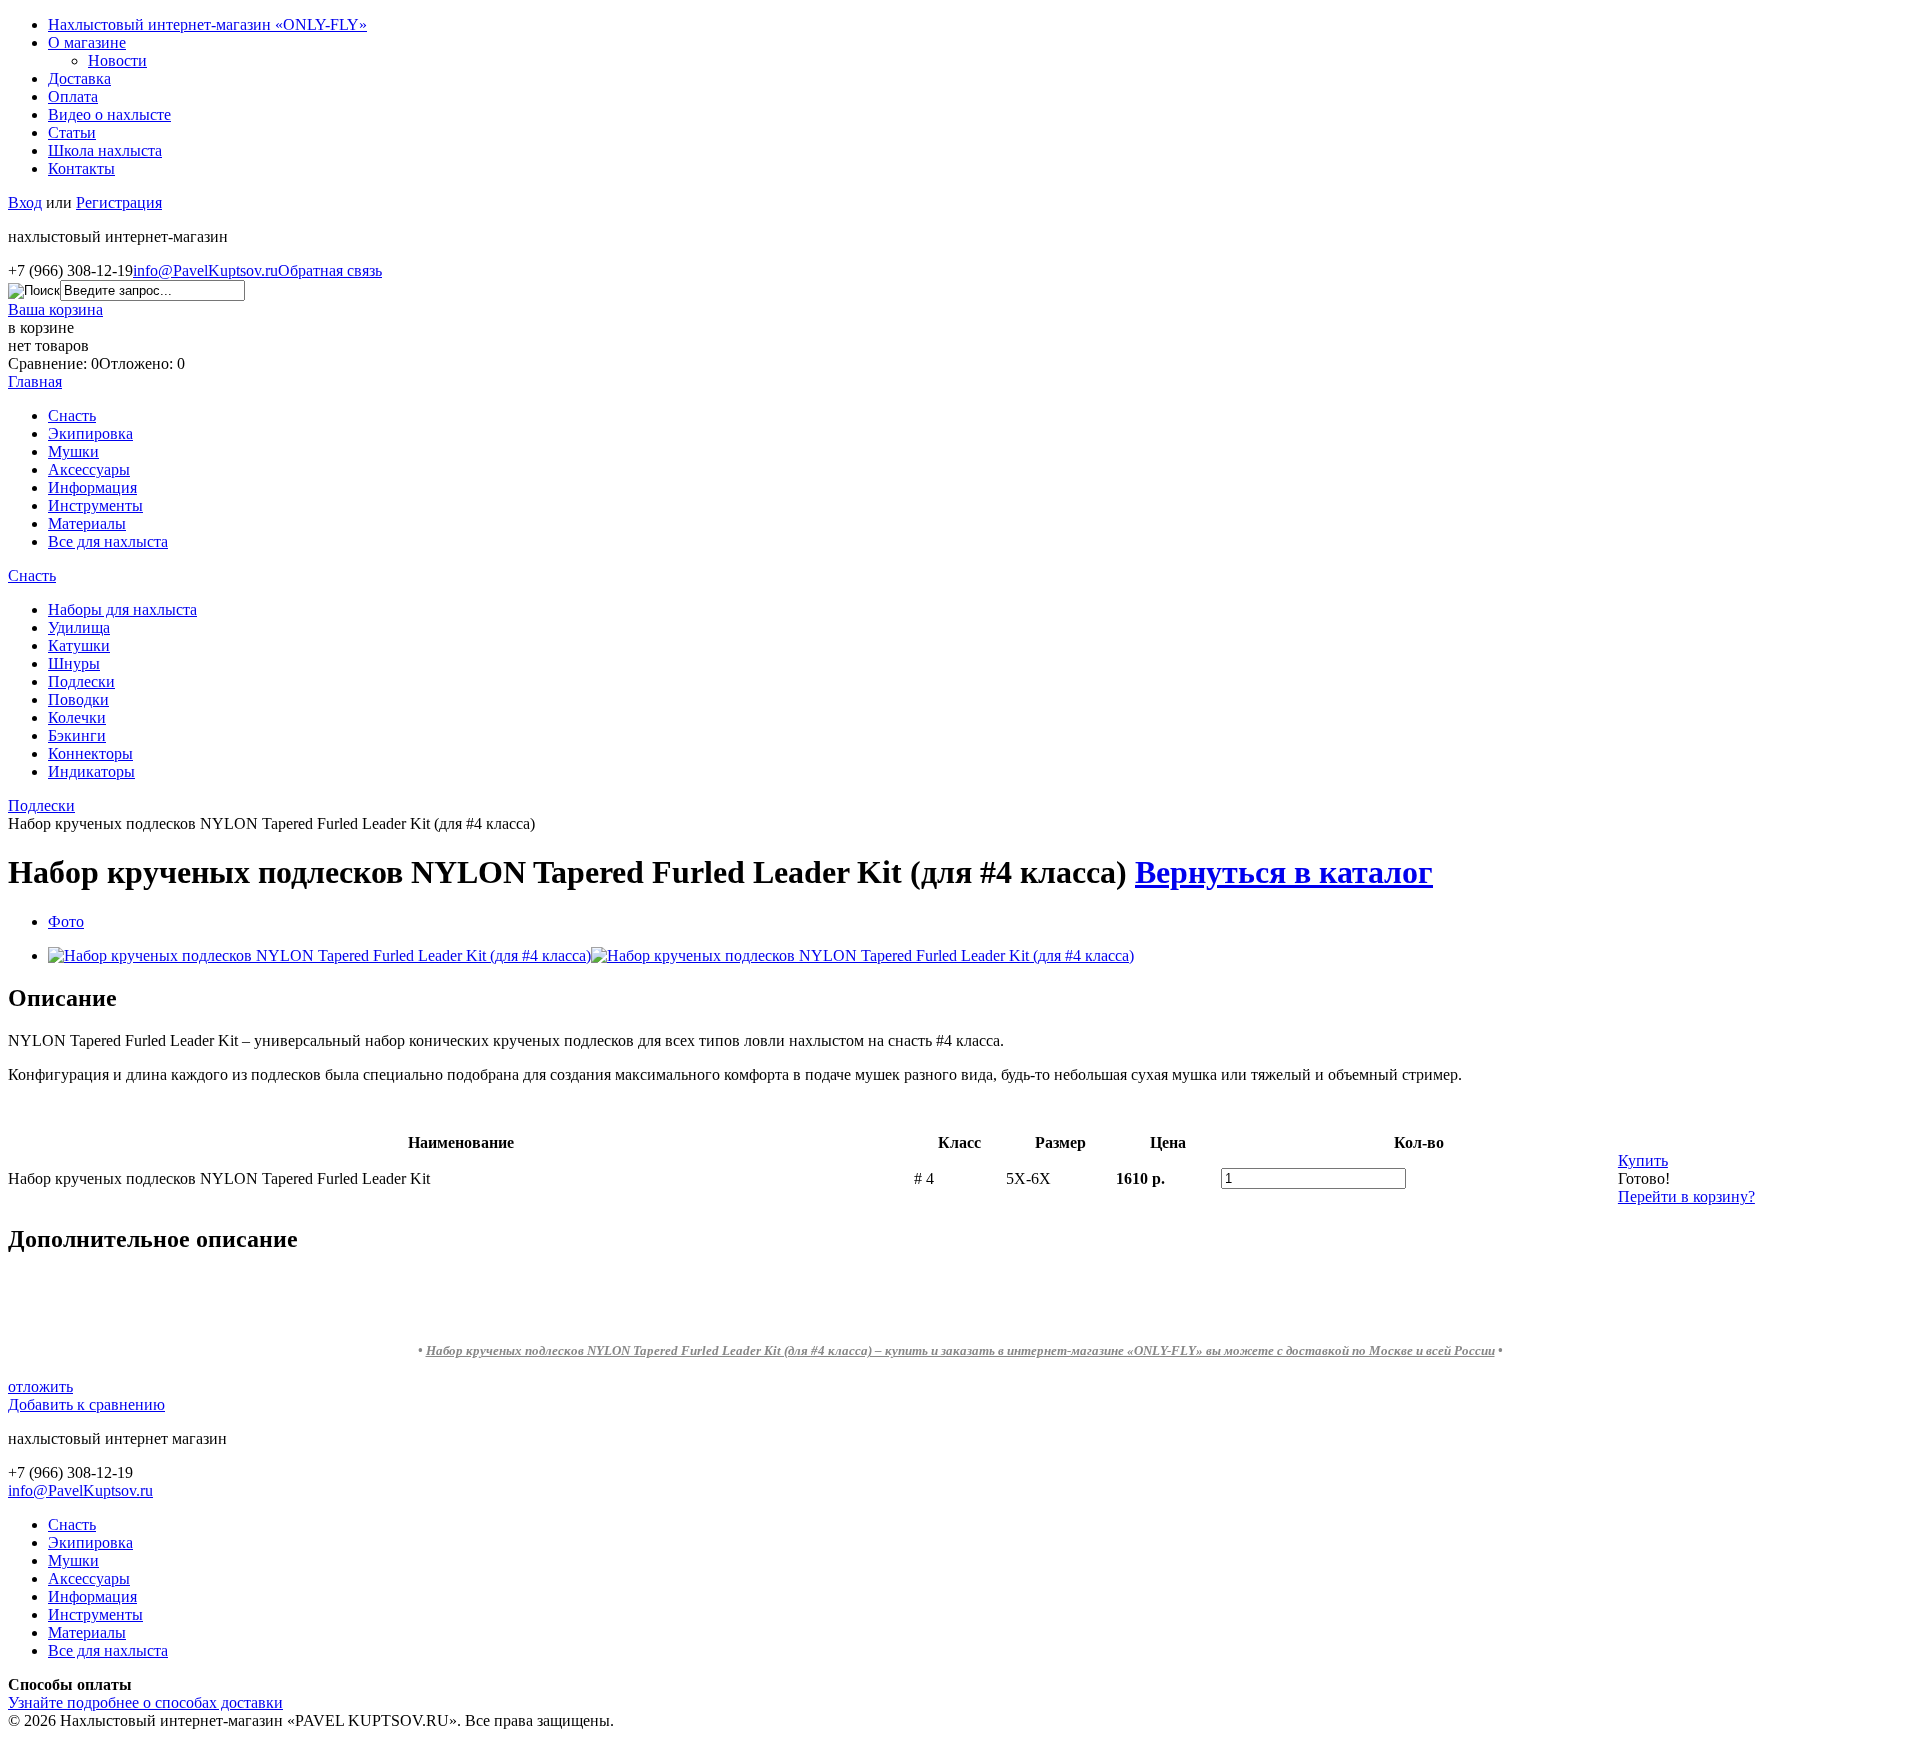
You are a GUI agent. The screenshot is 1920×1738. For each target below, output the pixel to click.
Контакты (81, 168)
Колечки (77, 717)
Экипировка (90, 433)
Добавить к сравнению (86, 1404)
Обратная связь (330, 270)
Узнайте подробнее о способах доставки (145, 1702)
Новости (117, 60)
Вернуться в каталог (1284, 872)
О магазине (87, 42)
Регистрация (119, 202)
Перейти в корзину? (1686, 1196)
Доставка (79, 78)
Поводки (78, 699)
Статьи (72, 132)
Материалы (87, 523)
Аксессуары (89, 469)
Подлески (81, 681)
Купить (1643, 1160)
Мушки (73, 451)
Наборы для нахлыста (122, 609)
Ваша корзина (55, 309)
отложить (40, 1386)
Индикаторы (91, 771)
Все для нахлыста (108, 541)
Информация (92, 487)
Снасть (72, 415)
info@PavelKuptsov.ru (205, 270)
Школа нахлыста (105, 150)
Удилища (79, 627)
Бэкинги (77, 735)
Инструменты (95, 505)
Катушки (79, 645)
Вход (25, 202)
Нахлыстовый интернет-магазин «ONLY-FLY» (207, 24)
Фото (66, 921)
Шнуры (74, 663)
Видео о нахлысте (109, 114)
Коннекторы (90, 753)
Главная (35, 381)
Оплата (73, 96)
